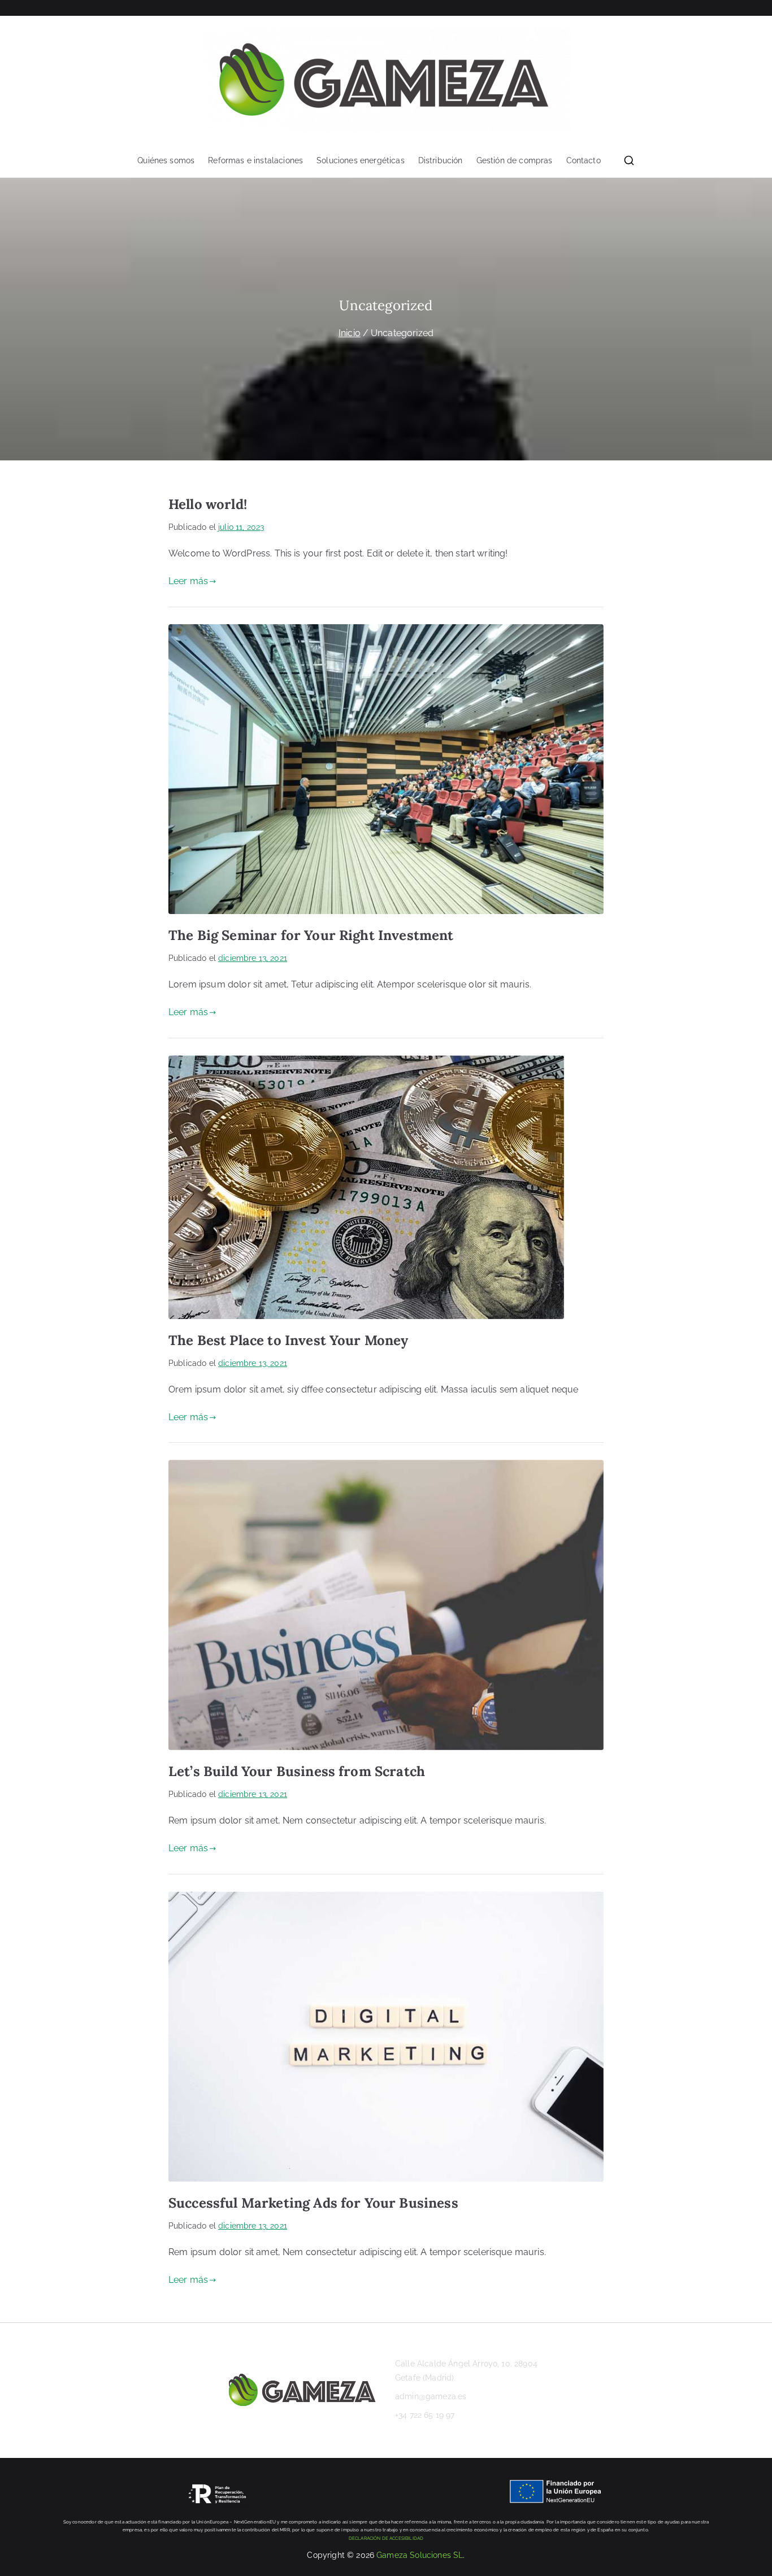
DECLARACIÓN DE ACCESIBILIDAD (386, 2538)
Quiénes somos (166, 161)
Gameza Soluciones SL (420, 2555)
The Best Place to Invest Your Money (289, 1340)
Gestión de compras (515, 161)
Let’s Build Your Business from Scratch (297, 1771)
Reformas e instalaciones (255, 161)
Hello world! (208, 504)
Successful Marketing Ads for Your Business (313, 2203)
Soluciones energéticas (361, 161)
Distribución (441, 161)
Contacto (584, 161)
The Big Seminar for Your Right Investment (311, 935)
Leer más (188, 581)
